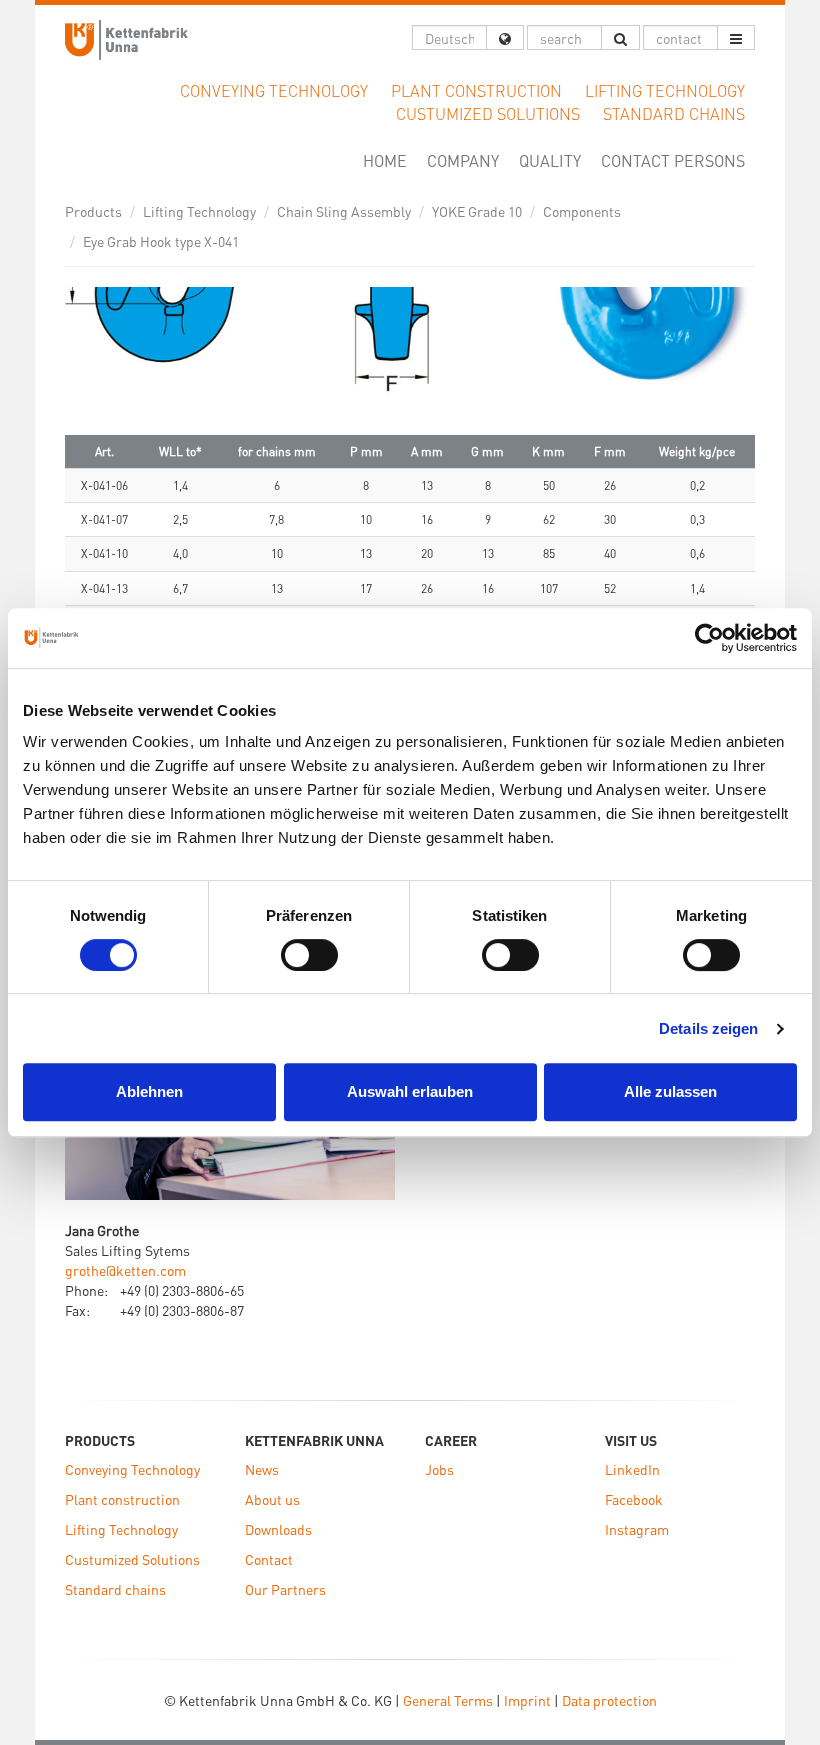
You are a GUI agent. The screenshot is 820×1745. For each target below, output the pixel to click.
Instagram (637, 1529)
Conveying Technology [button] (274, 90)
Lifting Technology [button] (665, 90)
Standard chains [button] (674, 113)
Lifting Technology (199, 211)
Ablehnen (149, 1091)
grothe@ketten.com (125, 1270)
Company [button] (463, 160)
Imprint (527, 1700)
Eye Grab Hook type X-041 (161, 241)
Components (582, 211)
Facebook (634, 1499)
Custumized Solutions (132, 1559)
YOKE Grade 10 (477, 211)
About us (272, 1499)
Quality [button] (550, 160)
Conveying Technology (132, 1469)
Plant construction (122, 1499)
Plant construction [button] (476, 90)
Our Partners (285, 1589)
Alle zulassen (670, 1091)
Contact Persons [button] (673, 160)
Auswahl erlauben (410, 1091)
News (262, 1469)
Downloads (278, 1529)
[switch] (309, 955)
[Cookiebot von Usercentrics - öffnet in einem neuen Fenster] (709, 638)
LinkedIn (632, 1469)
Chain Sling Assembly (344, 211)
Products (93, 211)
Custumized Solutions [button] (488, 113)
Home (390, 160)
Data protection (609, 1700)
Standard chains (115, 1589)
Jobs (439, 1469)
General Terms (448, 1700)
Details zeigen (708, 1028)
